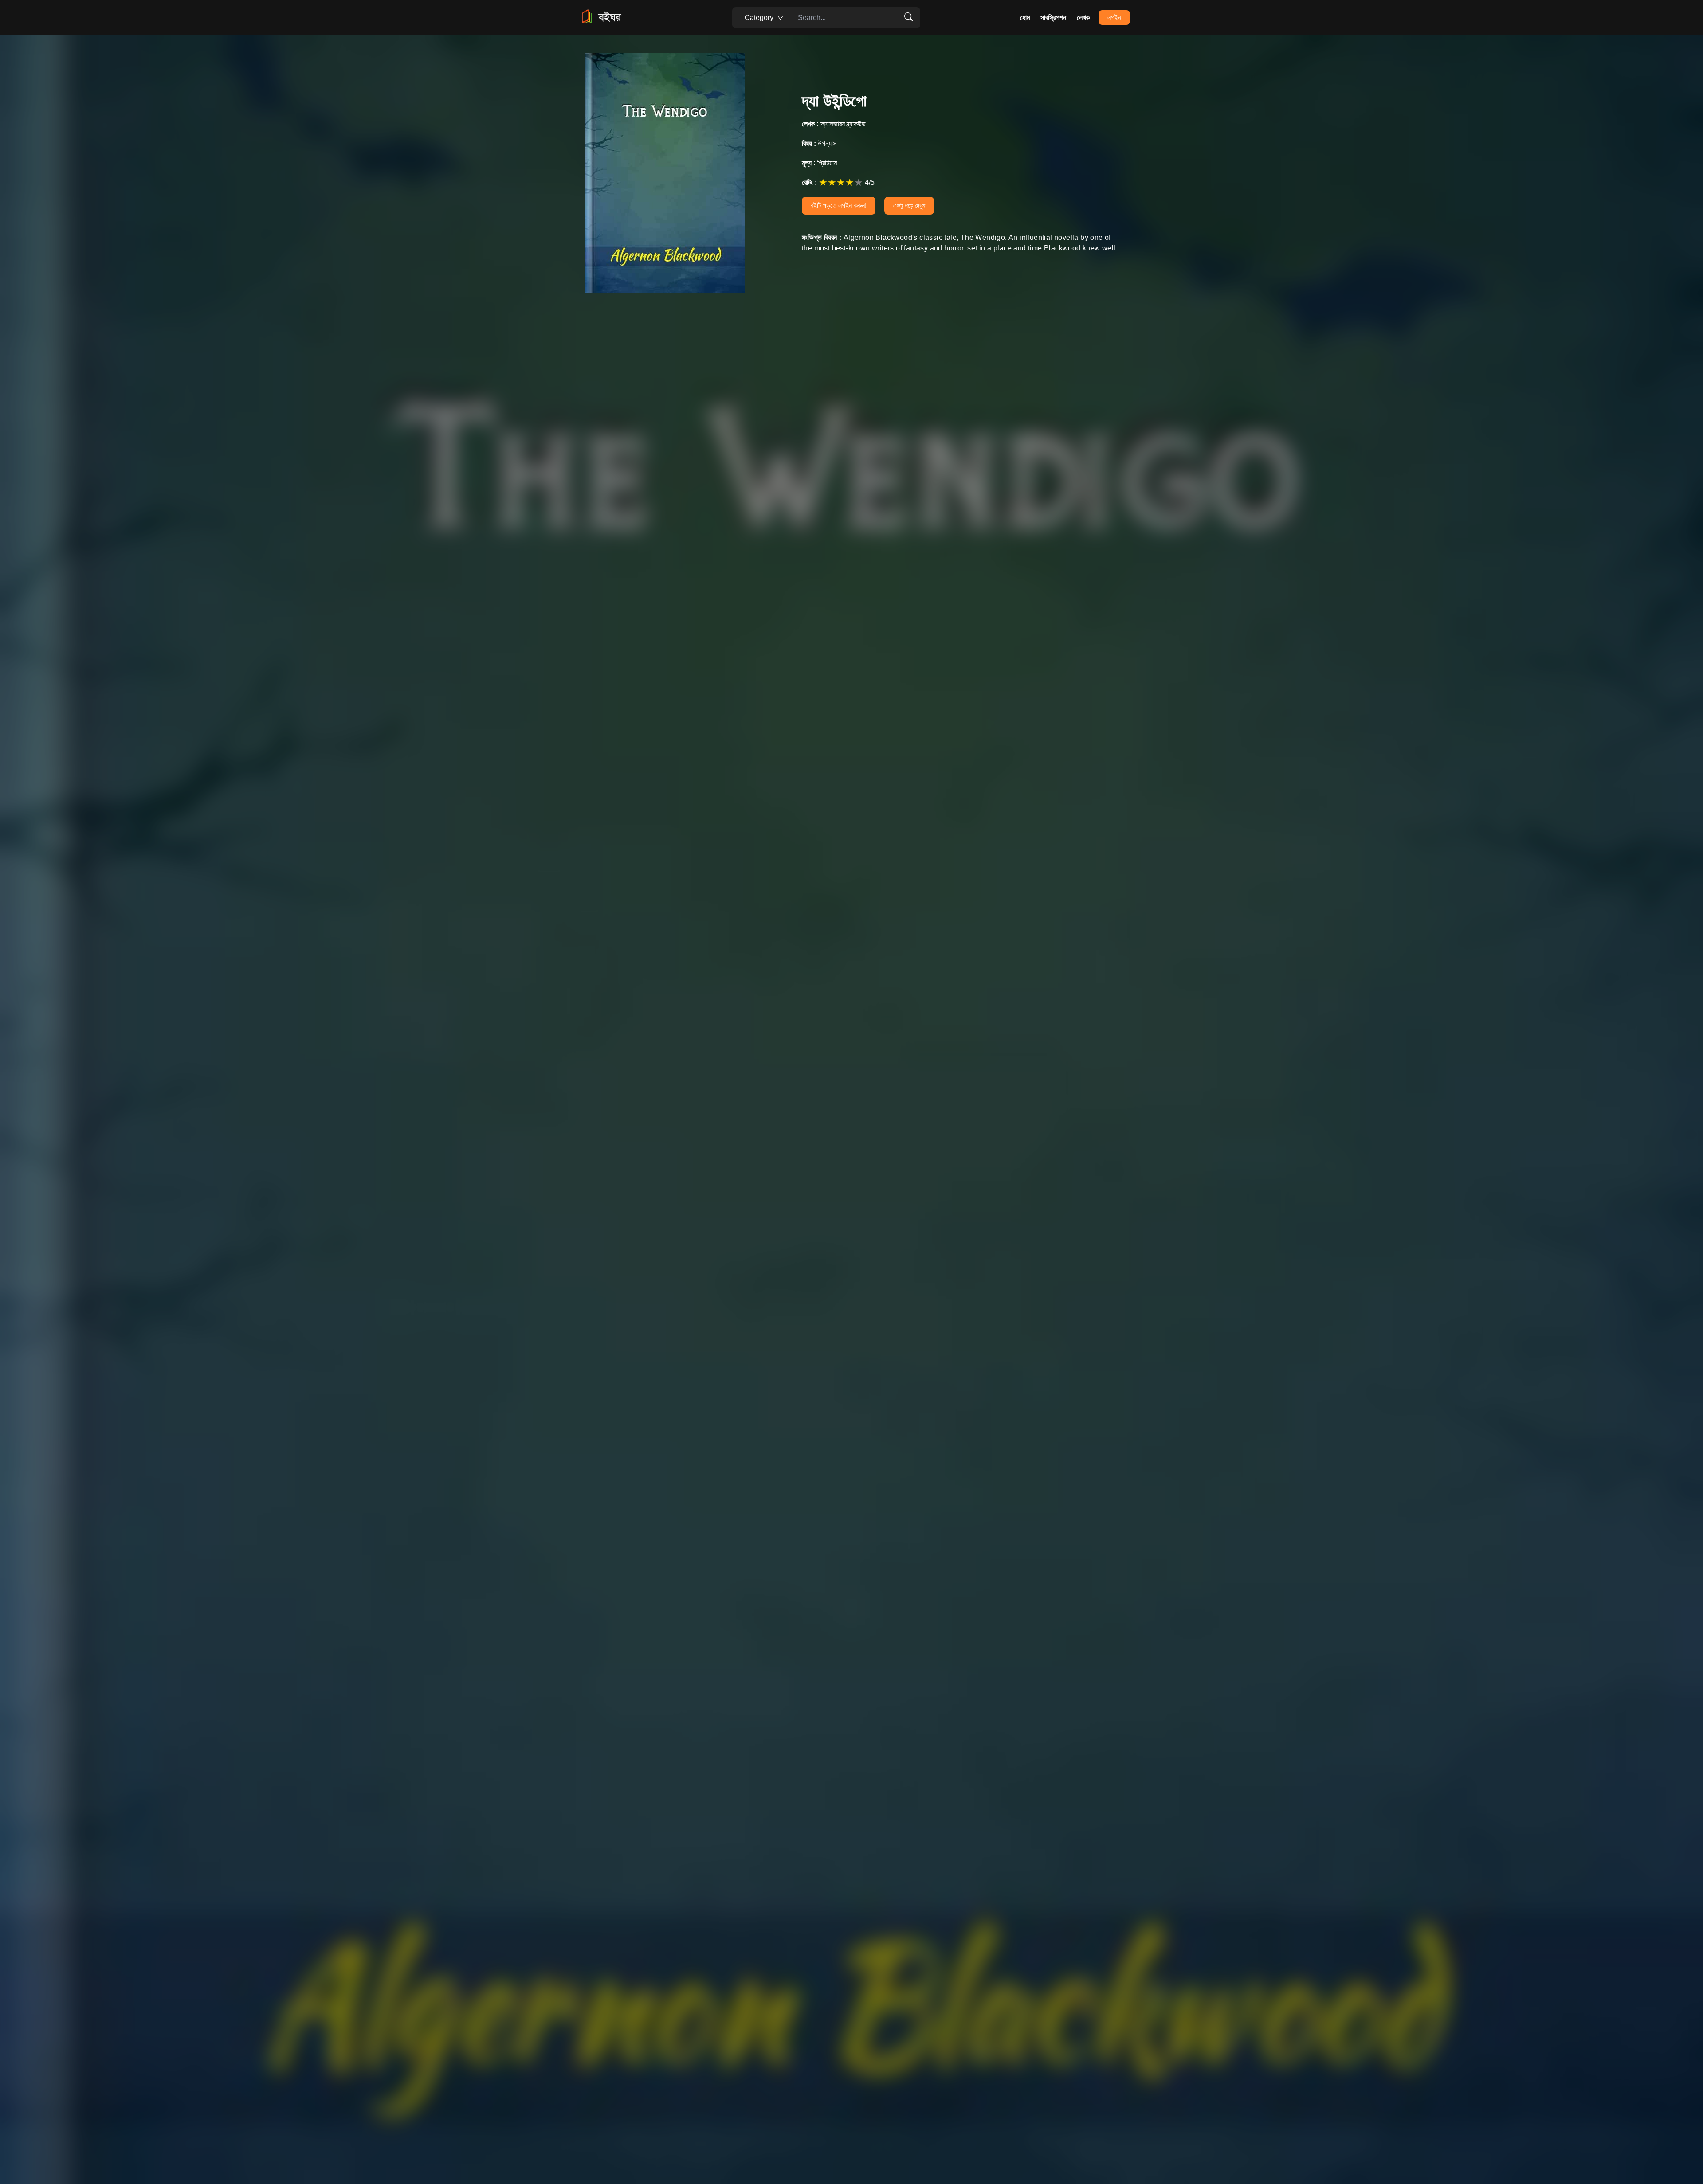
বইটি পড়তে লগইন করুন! (839, 205)
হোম (1025, 18)
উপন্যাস (819, 143)
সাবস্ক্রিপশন (1053, 18)
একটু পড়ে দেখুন (909, 206)
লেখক (1083, 18)
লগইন (1114, 18)
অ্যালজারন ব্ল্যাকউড (834, 124)
